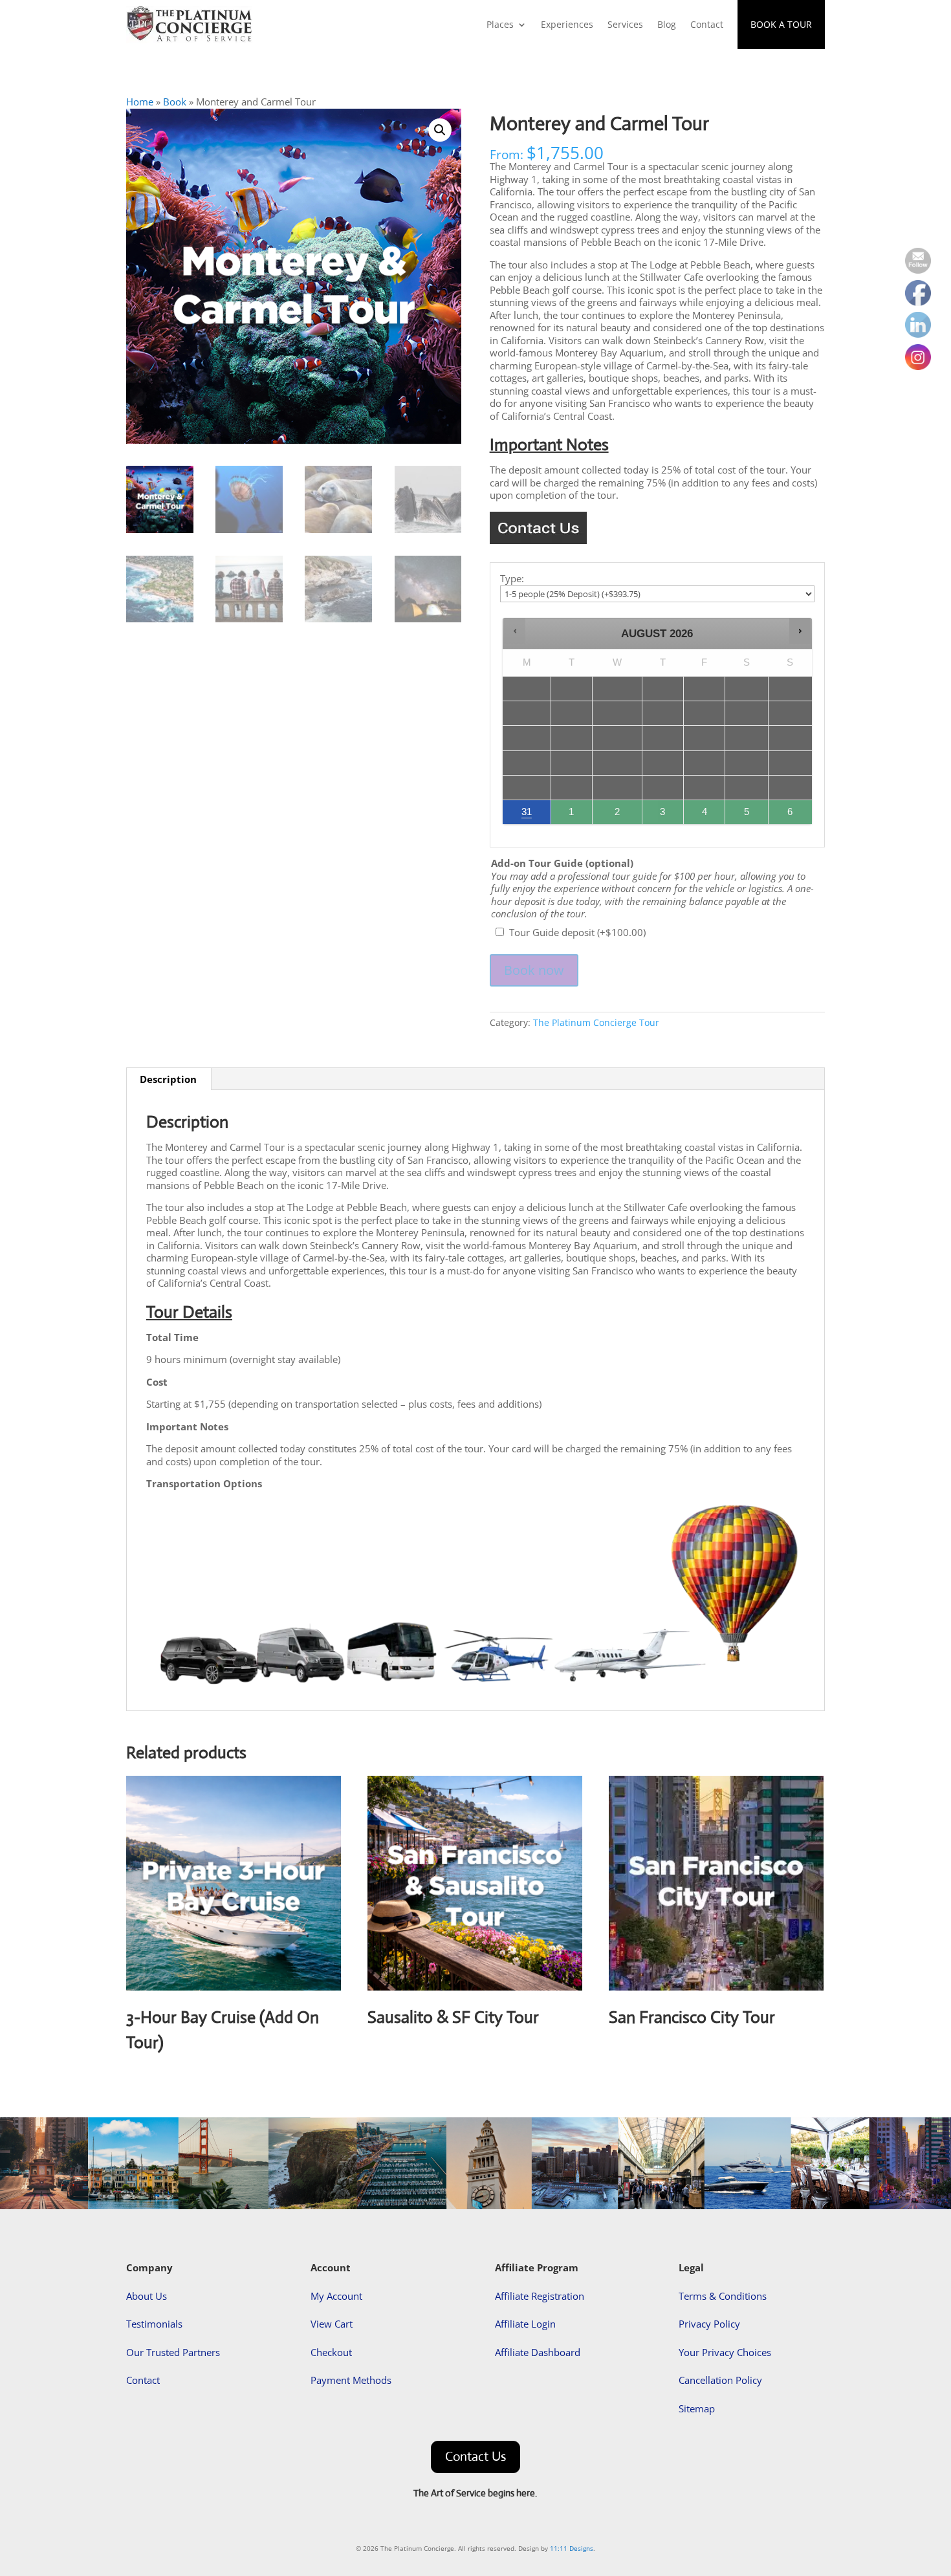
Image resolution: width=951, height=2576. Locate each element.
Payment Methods (351, 2380)
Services (625, 24)
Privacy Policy (709, 2324)
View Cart (332, 2324)
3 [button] (663, 815)
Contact (707, 24)
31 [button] (521, 815)
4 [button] (705, 815)
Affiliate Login (525, 2324)
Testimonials (154, 2324)
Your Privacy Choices (725, 2352)
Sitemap (697, 2408)
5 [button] (747, 815)
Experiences (567, 24)
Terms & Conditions (723, 2296)
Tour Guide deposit (577, 932)
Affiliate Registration (540, 2296)
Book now (534, 970)
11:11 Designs (572, 2548)
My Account (336, 2296)
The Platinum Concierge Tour (596, 1022)
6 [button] (791, 815)
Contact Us (475, 2457)
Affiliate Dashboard (538, 2352)
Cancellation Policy (720, 2380)
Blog (667, 24)
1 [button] (572, 815)
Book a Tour (781, 24)
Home (140, 102)
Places (500, 24)
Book (175, 102)
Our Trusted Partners (173, 2352)
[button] (440, 130)
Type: (512, 579)
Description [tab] (168, 1079)
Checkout (331, 2352)
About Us (147, 2296)
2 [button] (618, 815)
